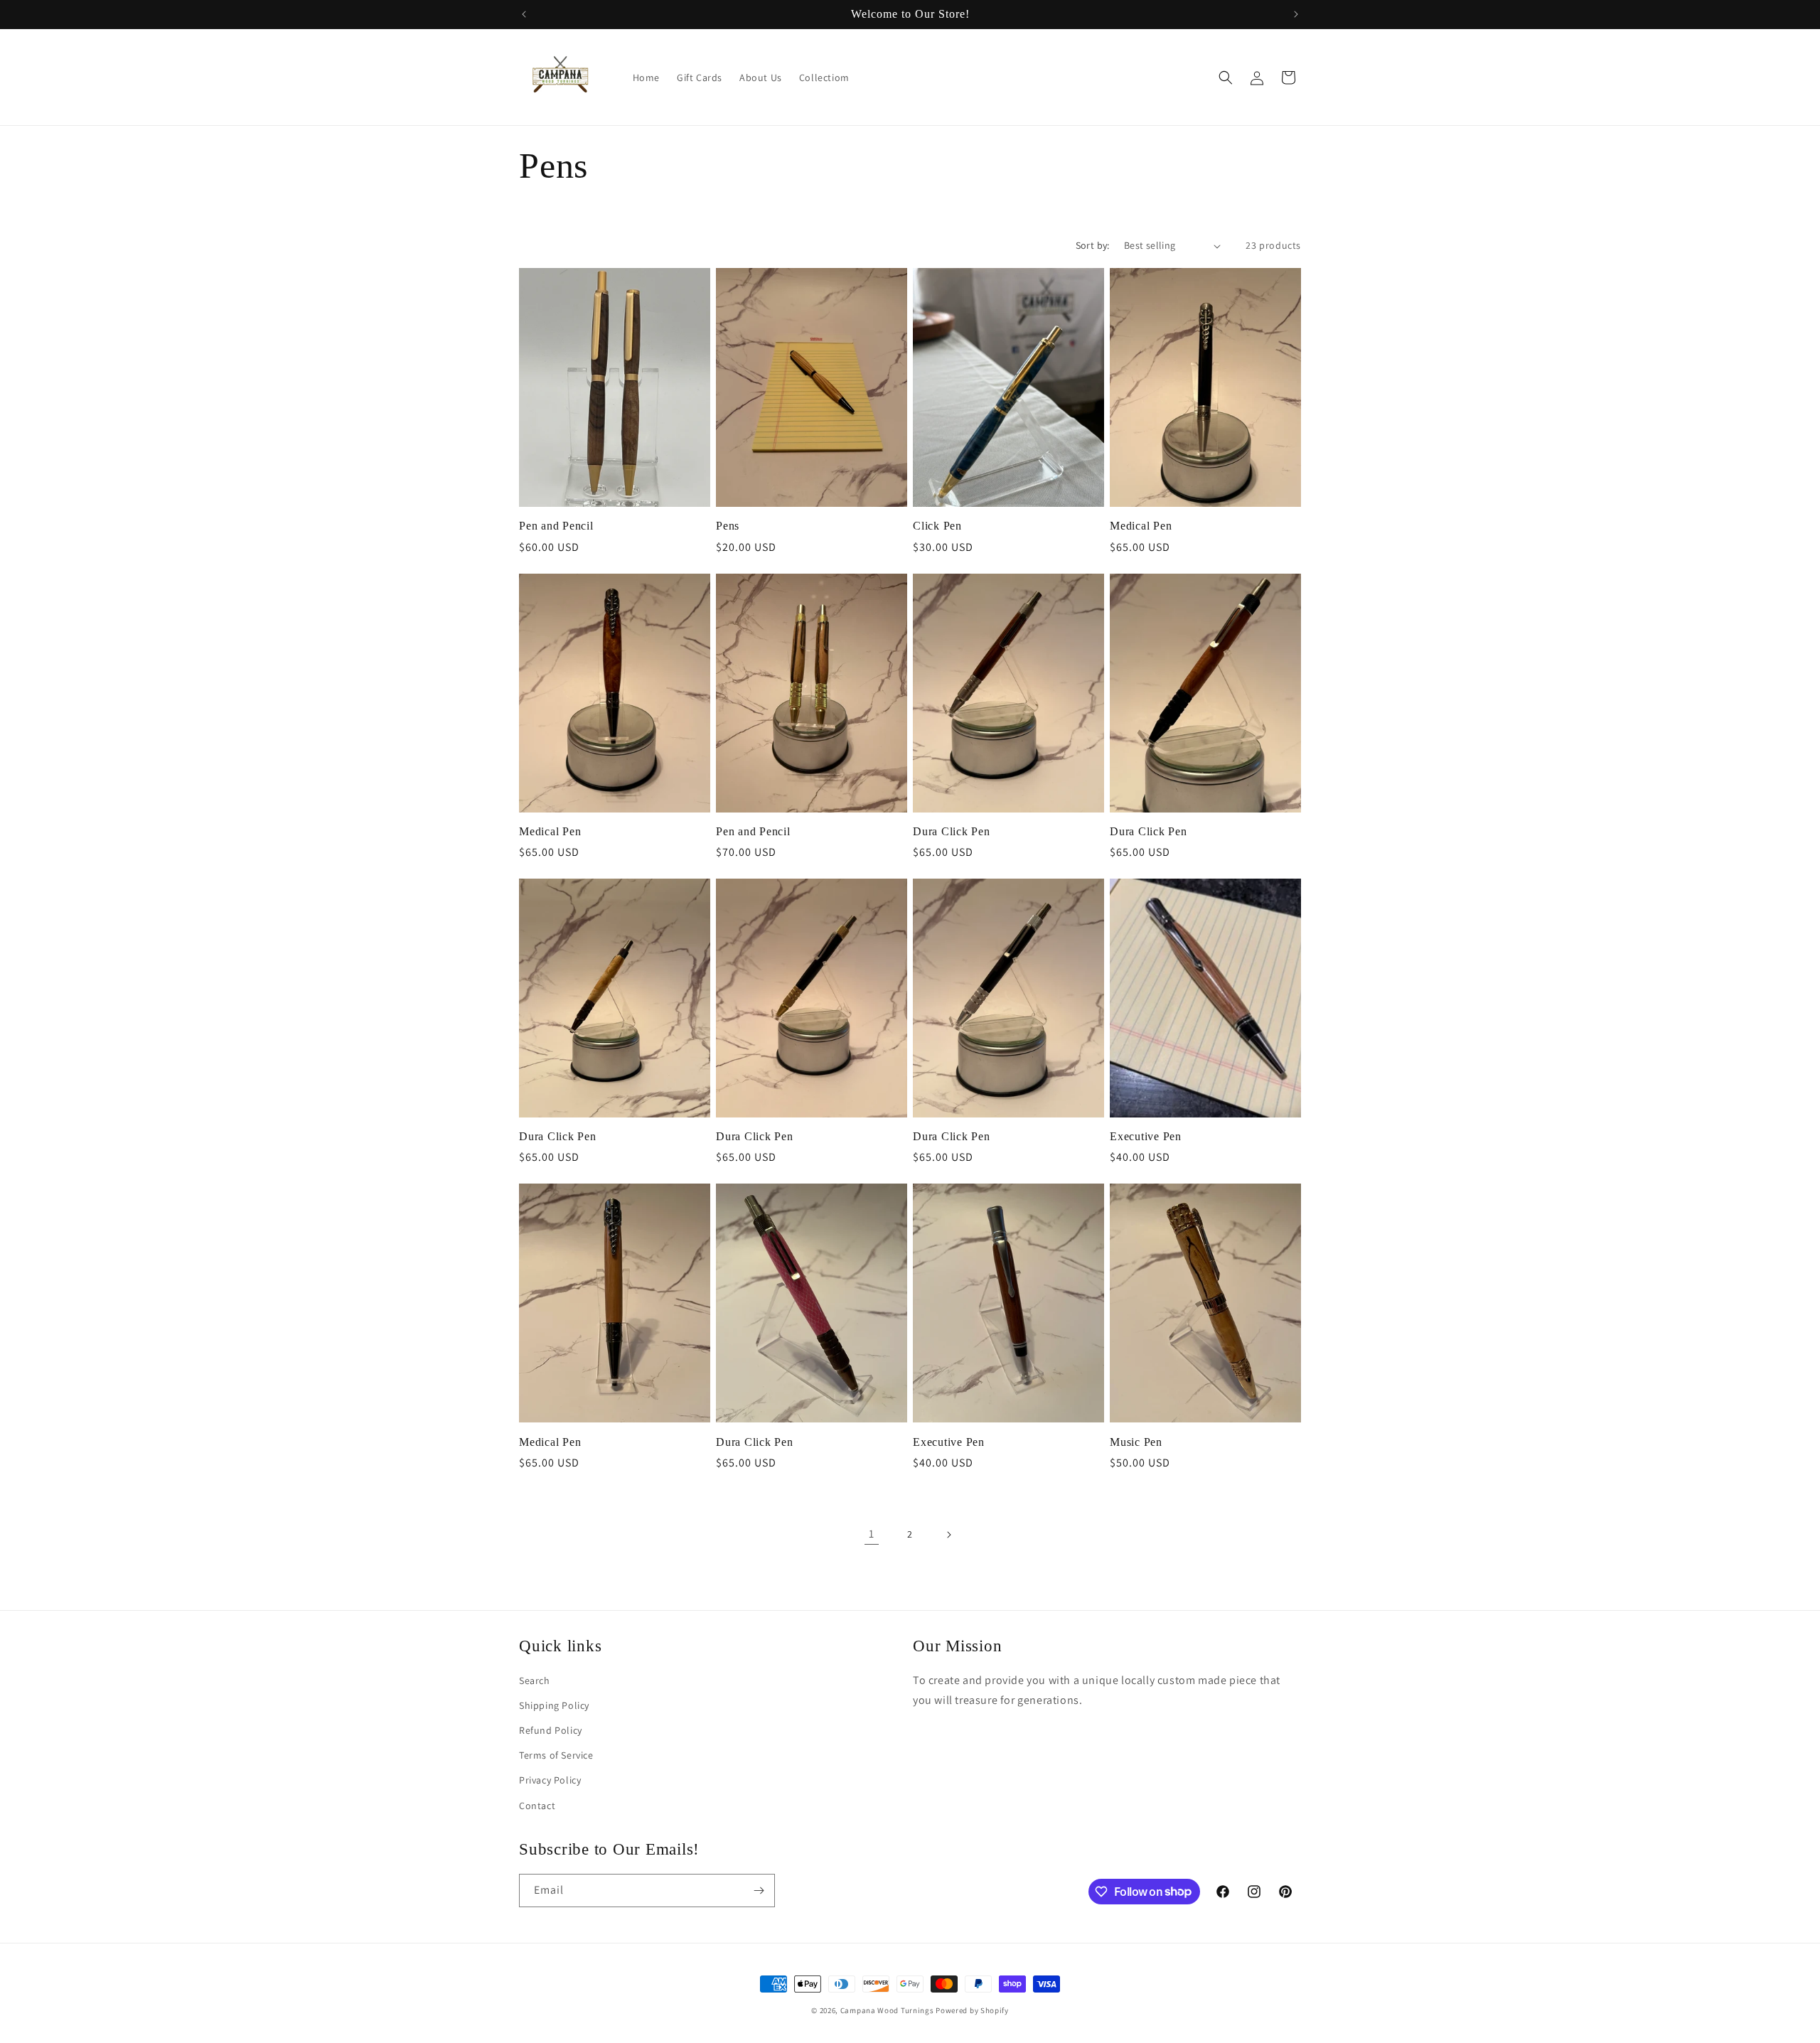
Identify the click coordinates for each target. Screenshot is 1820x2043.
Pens (728, 526)
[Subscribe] (759, 1891)
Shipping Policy (554, 1705)
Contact (537, 1806)
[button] (1226, 77)
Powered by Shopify (972, 2010)
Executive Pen (1146, 1137)
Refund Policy (551, 1730)
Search (535, 1680)
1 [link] (872, 1534)
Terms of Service (556, 1755)
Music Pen (1136, 1442)
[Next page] (948, 1535)
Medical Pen (1141, 526)
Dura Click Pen (952, 832)
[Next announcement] (1296, 14)
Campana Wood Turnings (887, 2010)
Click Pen (937, 526)
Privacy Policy (550, 1780)
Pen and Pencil (556, 526)
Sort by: (1093, 245)
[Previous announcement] (524, 14)
